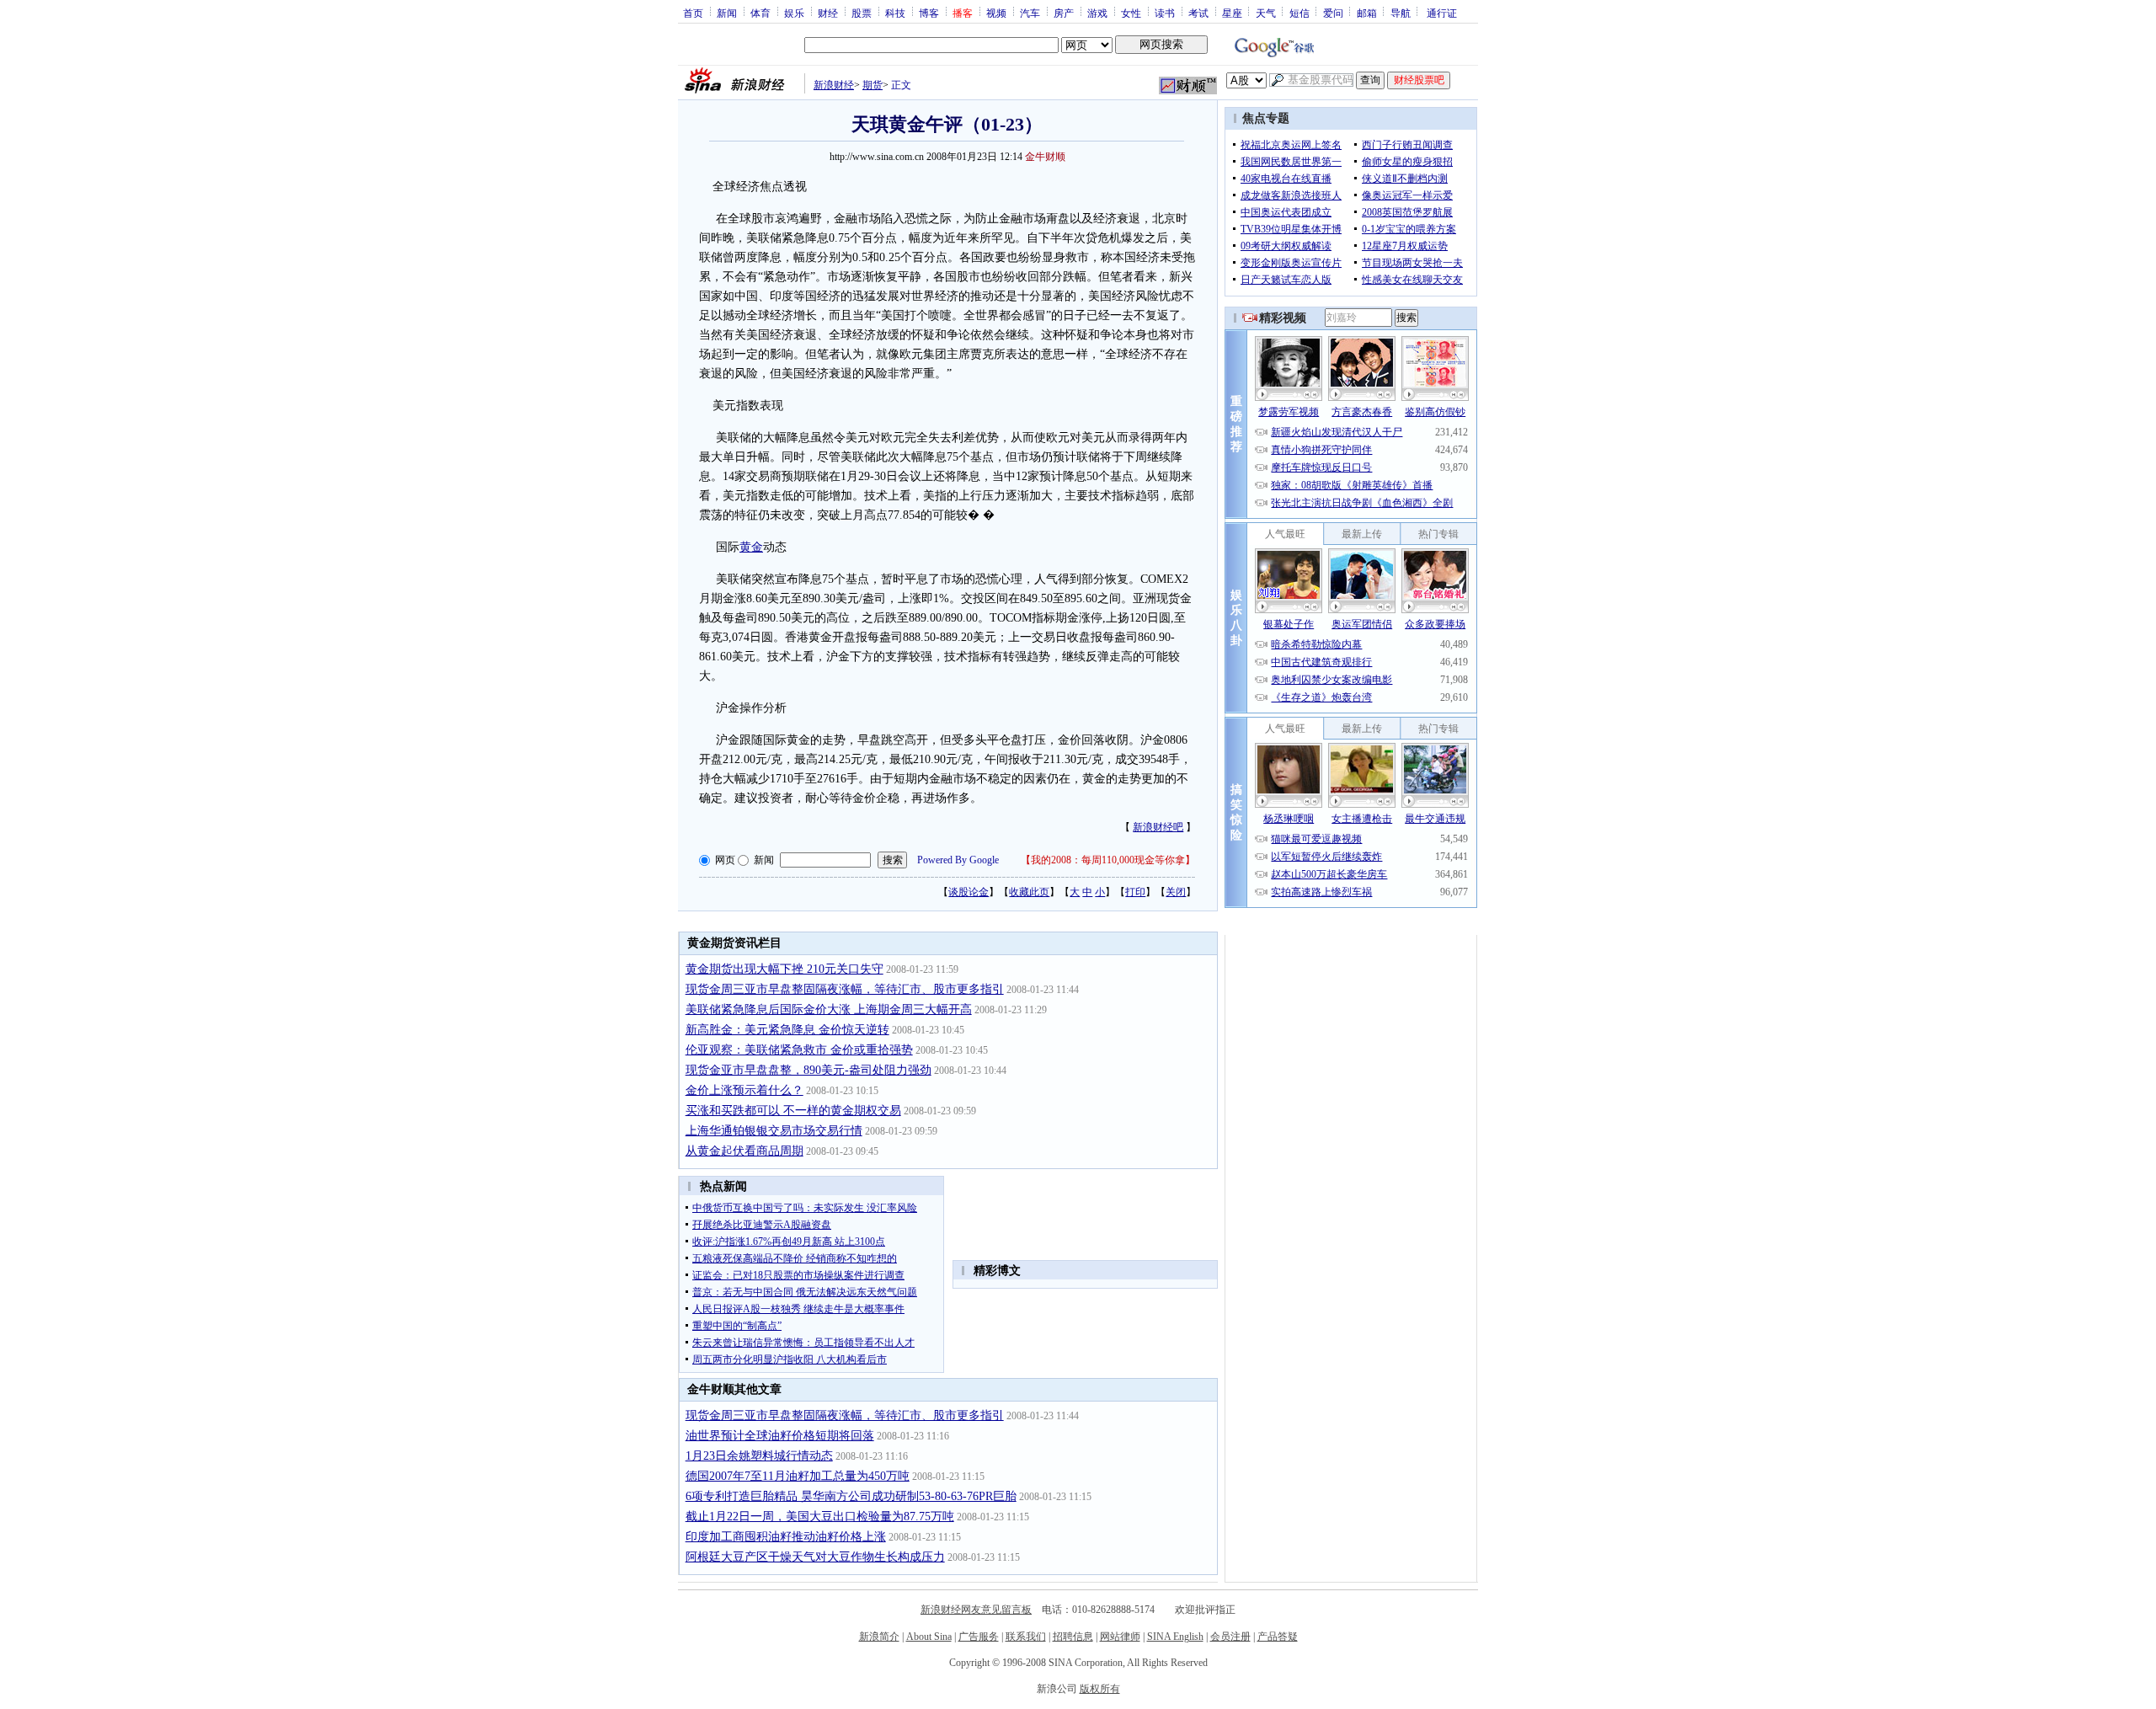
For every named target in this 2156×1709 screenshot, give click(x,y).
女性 (1131, 13)
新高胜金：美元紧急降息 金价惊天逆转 (787, 1030)
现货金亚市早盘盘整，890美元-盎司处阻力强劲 (808, 1070)
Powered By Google (958, 860)
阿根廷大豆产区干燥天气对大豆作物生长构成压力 (815, 1557)
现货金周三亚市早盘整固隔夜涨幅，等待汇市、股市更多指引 (845, 989)
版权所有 (1100, 1689)
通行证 (1442, 13)
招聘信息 (1073, 1637)
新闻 (727, 13)
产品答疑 (1278, 1637)
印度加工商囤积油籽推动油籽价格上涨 (786, 1537)
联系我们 (1026, 1637)
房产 (1064, 13)
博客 (929, 13)
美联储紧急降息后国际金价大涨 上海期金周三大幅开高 (829, 1009)
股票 (862, 13)
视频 (996, 13)
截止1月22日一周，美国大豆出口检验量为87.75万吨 (820, 1517)
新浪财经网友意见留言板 (976, 1610)
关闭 (1176, 892)
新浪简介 (879, 1637)
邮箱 (1367, 13)
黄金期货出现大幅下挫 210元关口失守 (784, 969)
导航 (1401, 13)
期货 (873, 85)
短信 (1299, 13)
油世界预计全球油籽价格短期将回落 (780, 1436)
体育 (760, 13)
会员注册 (1230, 1637)
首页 (693, 13)
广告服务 (979, 1637)
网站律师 (1120, 1637)
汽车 (1030, 13)
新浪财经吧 (1158, 827)
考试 (1198, 13)
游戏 (1097, 13)
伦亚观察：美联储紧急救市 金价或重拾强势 (799, 1050)
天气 (1266, 13)
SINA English (1175, 1637)
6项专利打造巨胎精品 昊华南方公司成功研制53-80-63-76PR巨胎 (851, 1496)
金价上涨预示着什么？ (744, 1090)
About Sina (929, 1637)
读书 (1165, 13)
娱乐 (794, 13)
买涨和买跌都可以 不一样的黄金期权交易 (793, 1111)
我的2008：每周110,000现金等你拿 (1108, 860)
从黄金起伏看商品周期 (744, 1151)
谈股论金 (969, 892)
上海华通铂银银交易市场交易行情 (774, 1131)
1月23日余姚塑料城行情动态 (759, 1456)
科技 (895, 13)
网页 (725, 860)
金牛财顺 (1045, 157)
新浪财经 (834, 85)
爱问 (1333, 13)
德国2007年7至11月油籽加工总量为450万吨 (798, 1476)
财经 (828, 13)
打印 (1135, 892)
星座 (1232, 13)
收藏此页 (1029, 892)
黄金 (751, 547)
